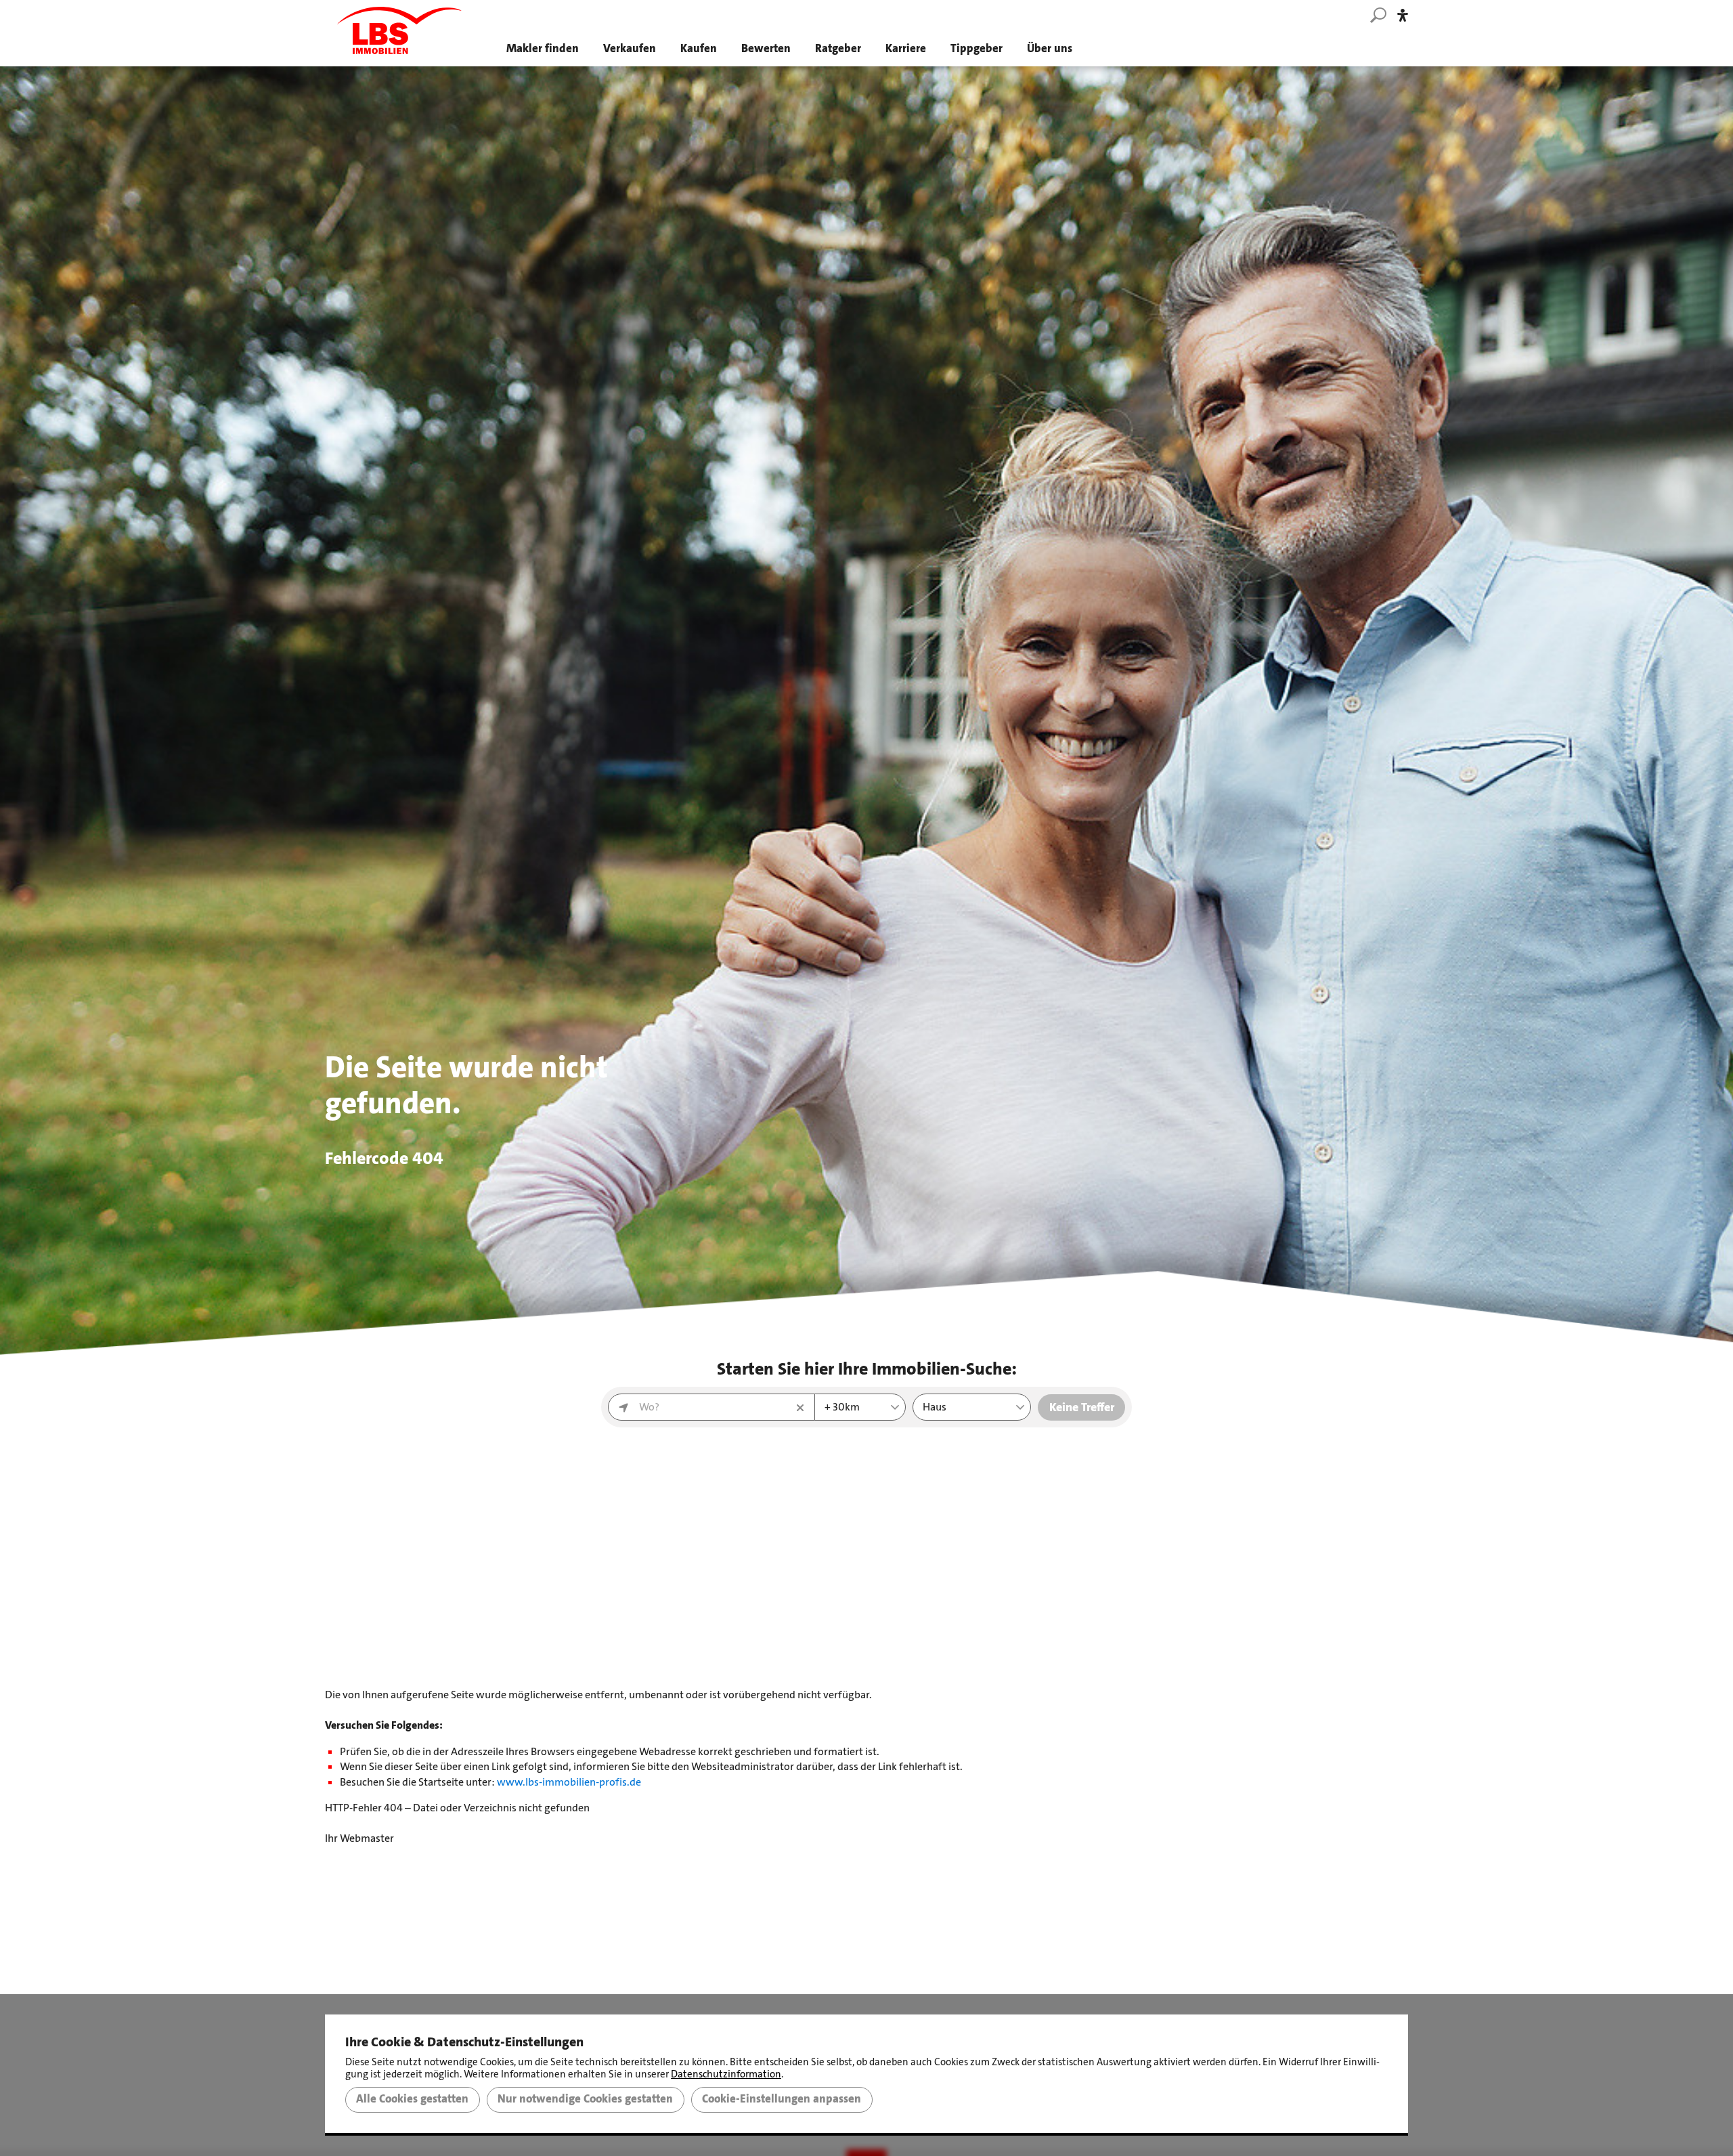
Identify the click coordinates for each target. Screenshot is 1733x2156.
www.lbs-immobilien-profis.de (569, 1782)
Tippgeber (977, 48)
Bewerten (766, 48)
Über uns (1050, 48)
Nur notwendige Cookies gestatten (585, 2099)
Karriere (906, 48)
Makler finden (543, 48)
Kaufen (699, 48)
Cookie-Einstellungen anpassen (782, 2099)
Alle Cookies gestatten (412, 2099)
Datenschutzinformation (726, 2074)
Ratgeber (838, 48)
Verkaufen (630, 48)
